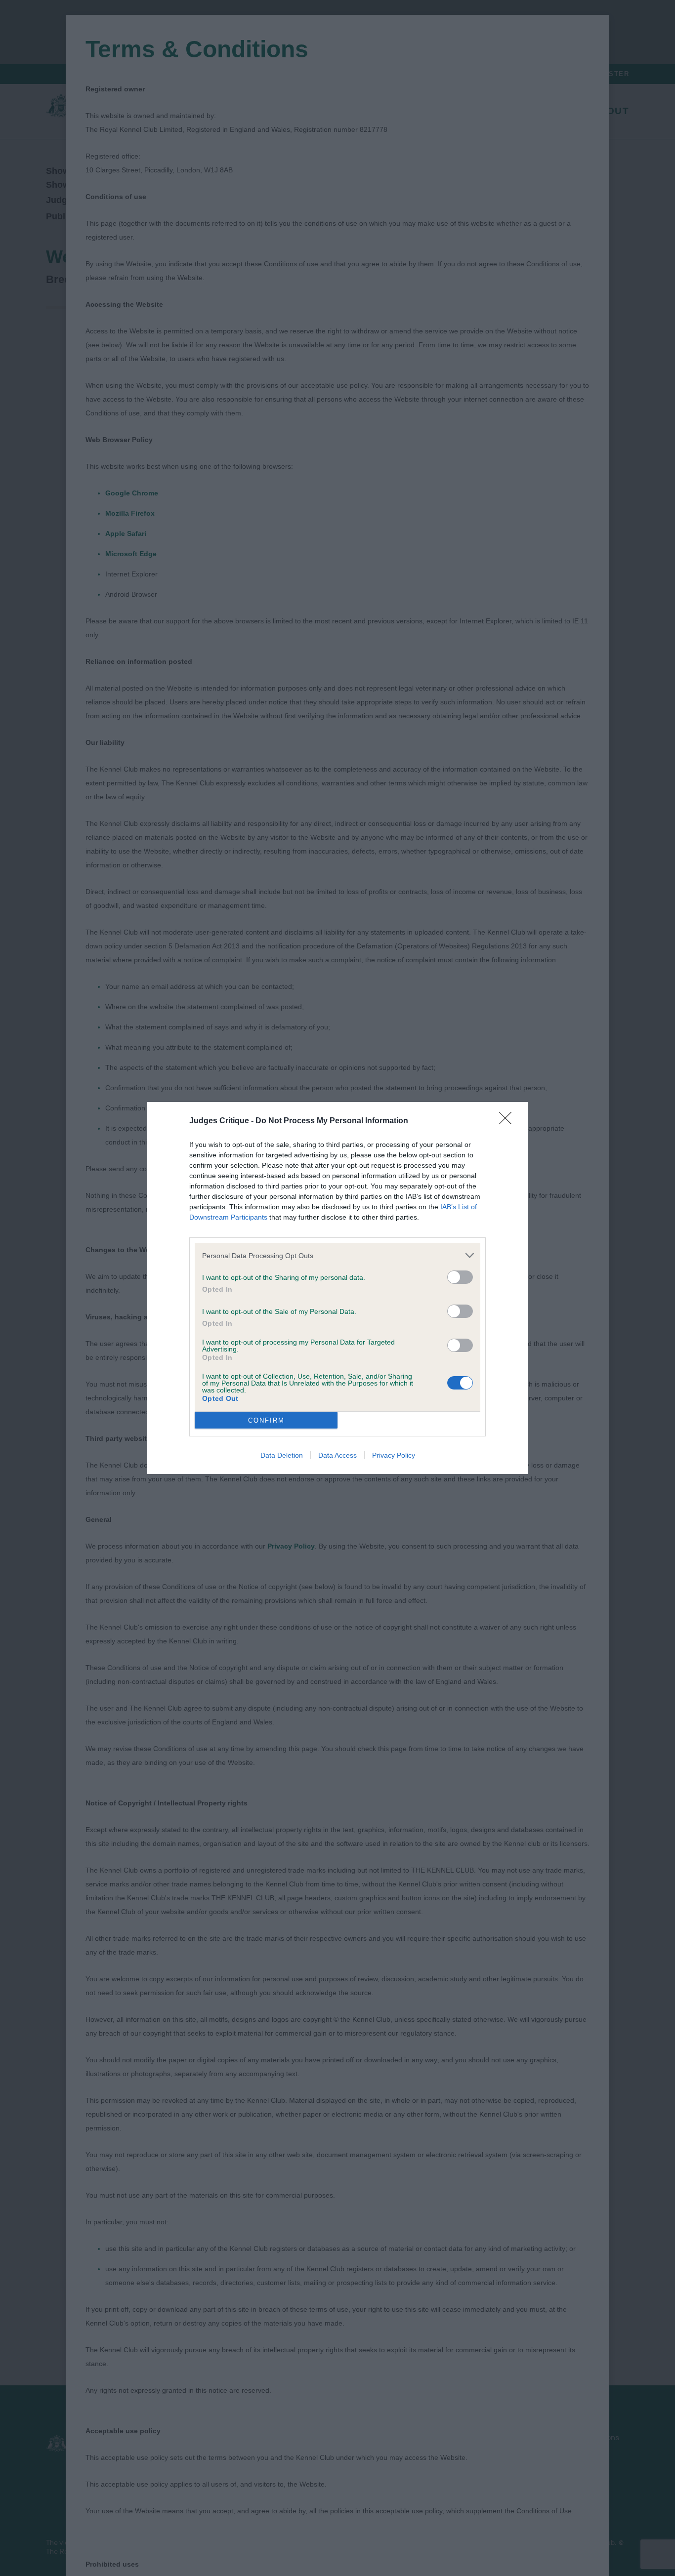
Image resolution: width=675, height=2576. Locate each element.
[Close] (508, 1121)
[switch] (460, 1277)
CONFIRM (266, 1420)
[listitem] (337, 1255)
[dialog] (337, 1288)
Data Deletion (282, 1455)
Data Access (337, 1455)
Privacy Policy (394, 1455)
